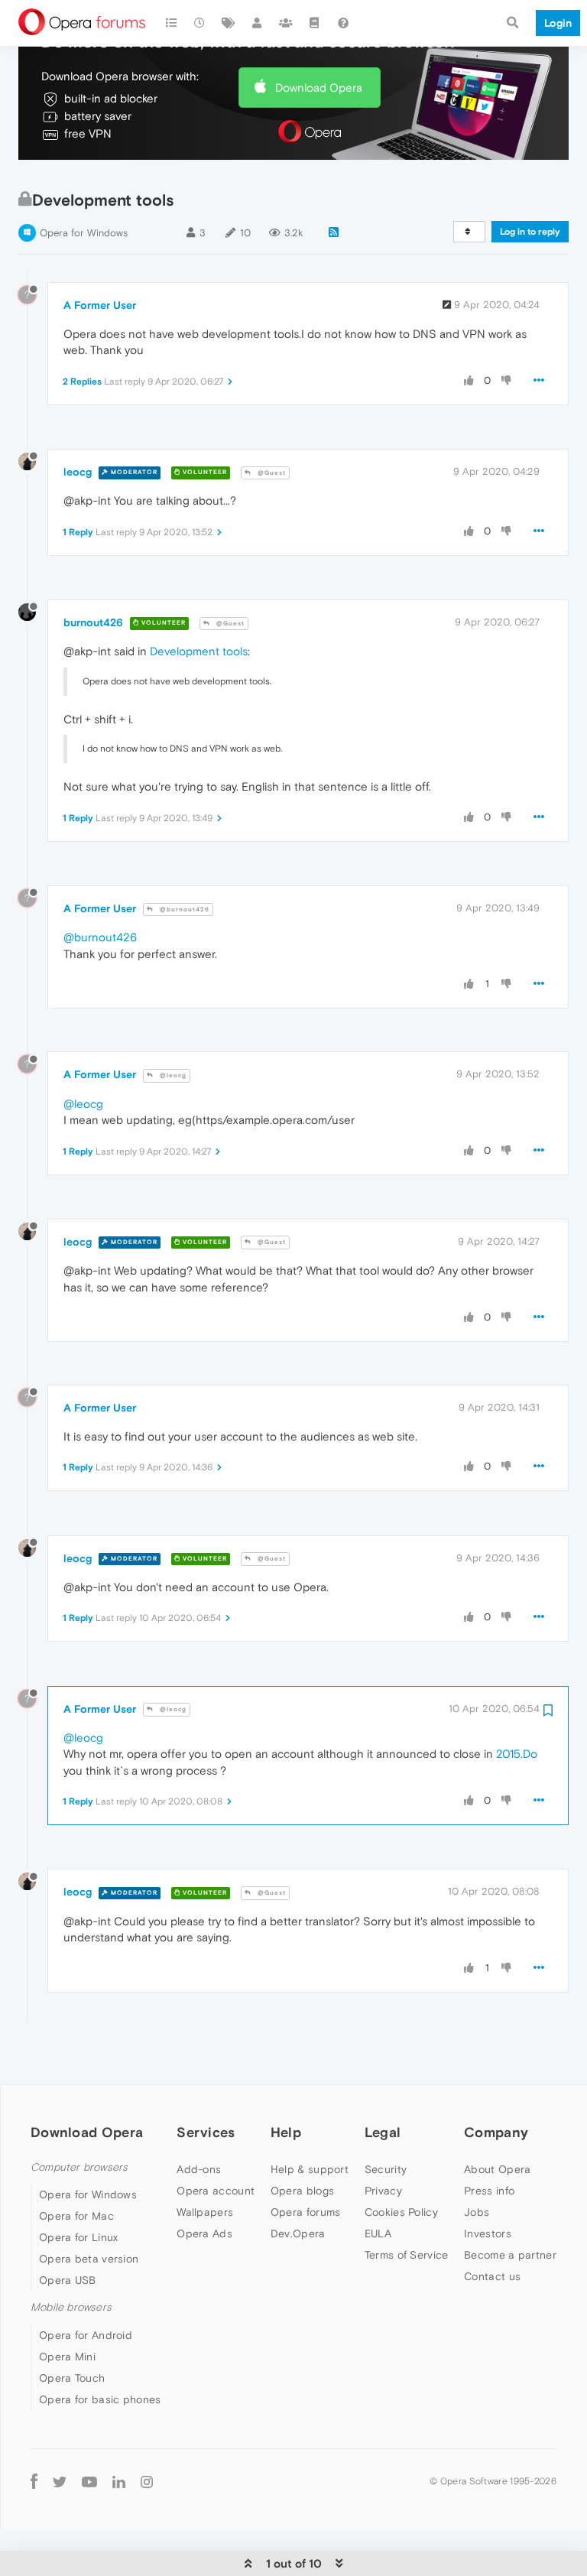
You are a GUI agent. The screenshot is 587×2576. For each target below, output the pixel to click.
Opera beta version (89, 2259)
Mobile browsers (71, 2307)
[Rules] (315, 23)
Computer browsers (79, 2167)
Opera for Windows (84, 233)
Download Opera (319, 88)
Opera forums (306, 2212)
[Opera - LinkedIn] (119, 2482)
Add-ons (199, 2169)
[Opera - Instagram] (147, 2482)
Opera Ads (204, 2233)
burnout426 (93, 622)
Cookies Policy (401, 2212)
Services (206, 2132)
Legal (383, 2132)
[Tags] (229, 23)
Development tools (199, 651)
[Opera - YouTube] (89, 2482)
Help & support (310, 2169)
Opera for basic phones (100, 2399)
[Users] (258, 23)
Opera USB (68, 2280)
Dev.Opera (298, 2233)
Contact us (492, 2276)
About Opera (497, 2169)
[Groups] (286, 23)
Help (286, 2132)
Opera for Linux (79, 2237)
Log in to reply (530, 232)
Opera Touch (72, 2378)
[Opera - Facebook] (34, 2482)
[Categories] (171, 23)
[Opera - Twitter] (60, 2482)
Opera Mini (67, 2357)
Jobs (477, 2212)
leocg (78, 472)
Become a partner (510, 2255)
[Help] (343, 23)
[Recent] (200, 23)
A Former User (100, 305)
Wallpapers (205, 2212)
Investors (488, 2233)
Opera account (216, 2191)
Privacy (383, 2191)
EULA (378, 2233)
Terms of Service (407, 2255)
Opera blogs (302, 2191)
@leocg (172, 1075)
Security (386, 2169)
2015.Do (517, 1754)
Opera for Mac (76, 2216)
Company (496, 2132)
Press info (489, 2191)
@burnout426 (183, 910)
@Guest (271, 473)
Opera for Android (86, 2335)
